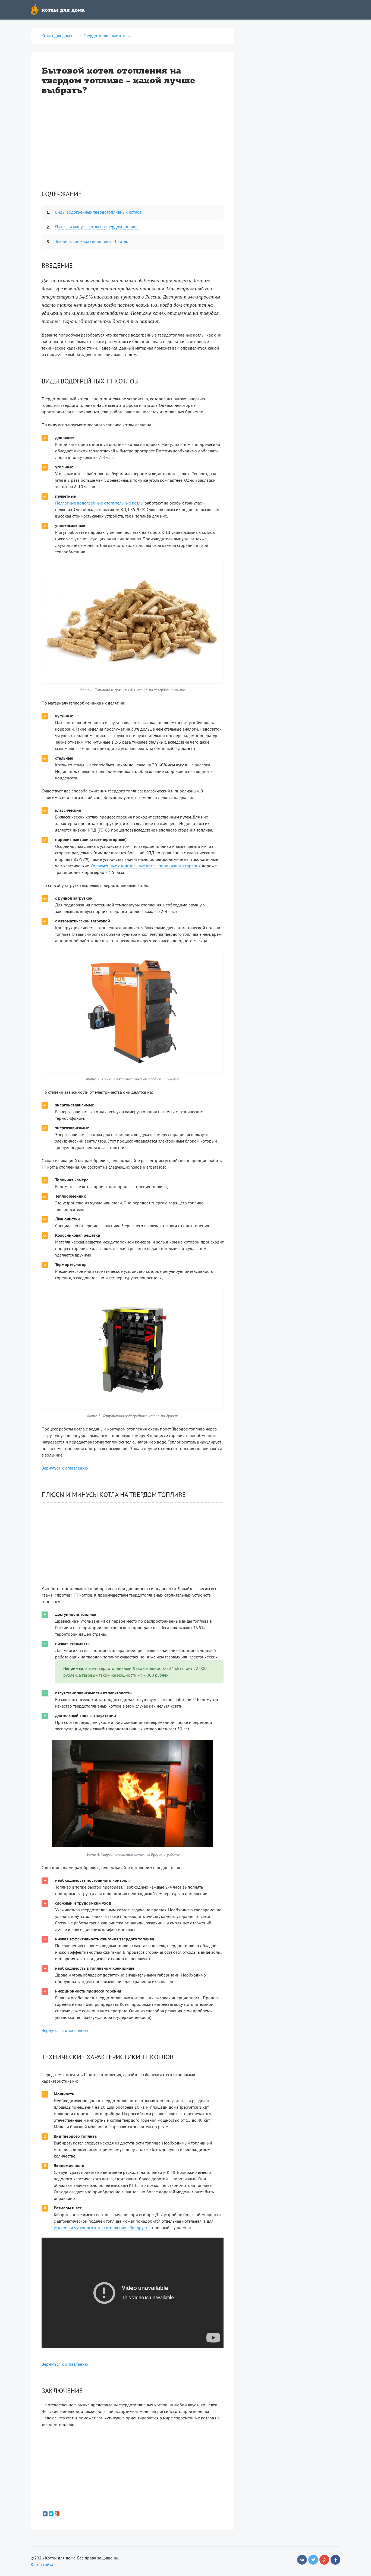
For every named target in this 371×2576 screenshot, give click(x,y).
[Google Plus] (57, 2514)
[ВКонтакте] (45, 2514)
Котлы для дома (57, 36)
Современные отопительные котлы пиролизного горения (146, 866)
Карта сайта (42, 2565)
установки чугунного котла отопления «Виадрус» (101, 2228)
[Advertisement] (133, 142)
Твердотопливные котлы (107, 36)
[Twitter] (51, 2514)
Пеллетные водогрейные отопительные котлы (99, 503)
